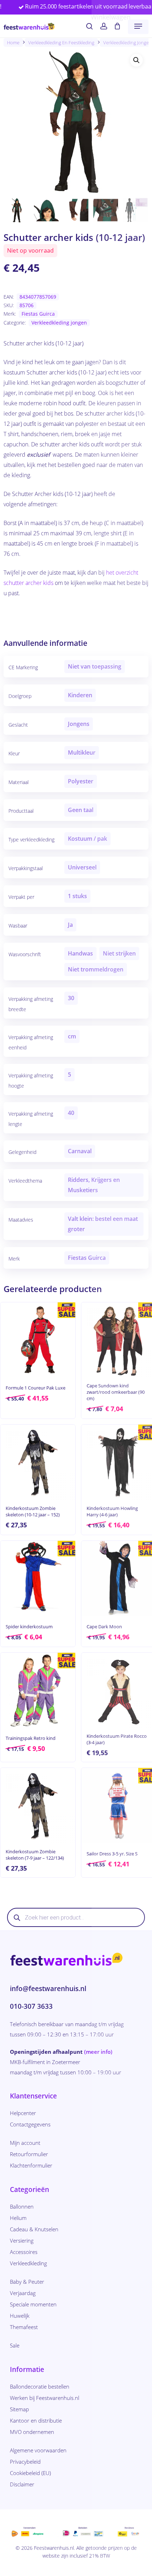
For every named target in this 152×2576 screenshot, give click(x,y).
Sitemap (19, 2409)
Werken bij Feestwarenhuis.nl (45, 2398)
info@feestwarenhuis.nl (48, 1989)
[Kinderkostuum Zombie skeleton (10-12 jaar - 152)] (38, 1462)
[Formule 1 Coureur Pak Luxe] (38, 1340)
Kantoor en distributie (36, 2420)
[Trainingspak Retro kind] (38, 1690)
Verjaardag (23, 2293)
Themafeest (24, 2327)
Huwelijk (20, 2316)
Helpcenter (23, 2113)
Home (13, 43)
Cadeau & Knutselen (34, 2229)
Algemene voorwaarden (38, 2450)
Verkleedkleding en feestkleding (61, 43)
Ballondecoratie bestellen (40, 2386)
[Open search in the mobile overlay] (76, 1917)
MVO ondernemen (32, 2432)
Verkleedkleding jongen (59, 323)
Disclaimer (22, 2484)
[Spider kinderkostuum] (38, 1578)
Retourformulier (29, 2154)
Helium (18, 2218)
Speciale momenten (33, 2304)
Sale (15, 2345)
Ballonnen (22, 2206)
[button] (138, 26)
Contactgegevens (30, 2124)
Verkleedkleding (28, 2263)
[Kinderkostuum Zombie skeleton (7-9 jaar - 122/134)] (38, 1805)
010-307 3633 (31, 2006)
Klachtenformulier (31, 2165)
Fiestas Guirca (38, 314)
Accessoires (24, 2252)
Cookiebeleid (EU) (30, 2473)
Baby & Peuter (27, 2282)
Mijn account (25, 2143)
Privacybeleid (25, 2462)
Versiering (22, 2240)
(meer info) (98, 2052)
